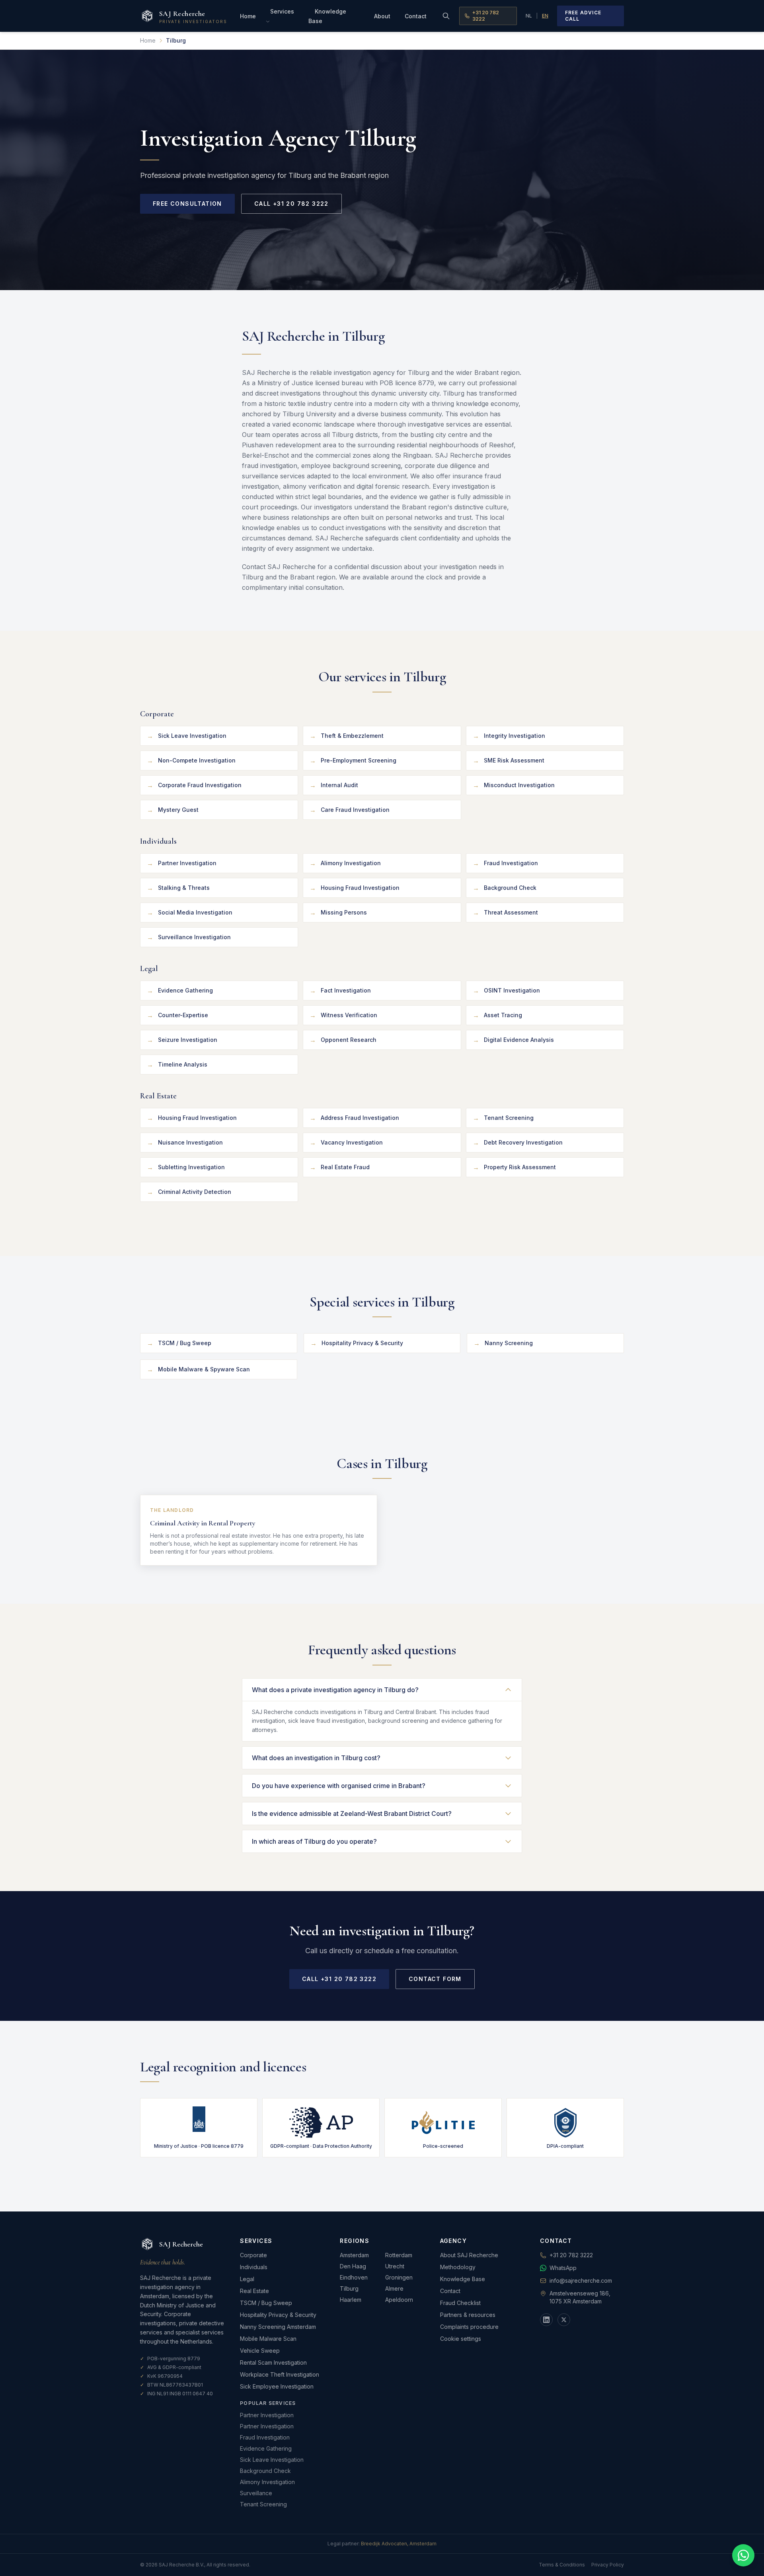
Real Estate (254, 2291)
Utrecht (395, 2266)
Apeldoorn (399, 2300)
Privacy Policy (608, 2565)
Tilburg (349, 2288)
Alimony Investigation (267, 2482)
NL (529, 16)
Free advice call (583, 16)
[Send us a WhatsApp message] (743, 2555)
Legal (247, 2279)
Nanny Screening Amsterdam (278, 2327)
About (382, 16)
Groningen (399, 2277)
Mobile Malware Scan (268, 2339)
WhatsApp (563, 2268)
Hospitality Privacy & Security (278, 2315)
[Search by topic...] (446, 16)
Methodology (458, 2267)
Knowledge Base (327, 16)
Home (248, 16)
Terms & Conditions (562, 2565)
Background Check (265, 2471)
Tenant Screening (263, 2504)
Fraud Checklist (460, 2303)
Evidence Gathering (266, 2448)
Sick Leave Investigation (272, 2460)
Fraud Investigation (265, 2437)
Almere (394, 2288)
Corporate (253, 2255)
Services (282, 11)
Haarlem (351, 2300)
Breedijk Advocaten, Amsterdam (399, 2544)
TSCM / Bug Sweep (266, 2303)
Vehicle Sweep (260, 2351)
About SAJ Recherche (469, 2255)
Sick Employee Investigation (277, 2386)
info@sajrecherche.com (581, 2281)
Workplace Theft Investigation (280, 2374)
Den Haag (353, 2266)
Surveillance (256, 2493)
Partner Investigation (267, 2415)
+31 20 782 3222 (486, 16)
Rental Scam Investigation (273, 2362)
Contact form (435, 1979)
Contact (416, 16)
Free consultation (187, 204)
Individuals (254, 2267)
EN (545, 16)
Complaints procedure (469, 2327)
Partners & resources (468, 2315)
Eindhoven (354, 2277)
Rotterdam (399, 2255)
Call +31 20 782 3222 (291, 204)
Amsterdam (354, 2255)
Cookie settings (461, 2339)
